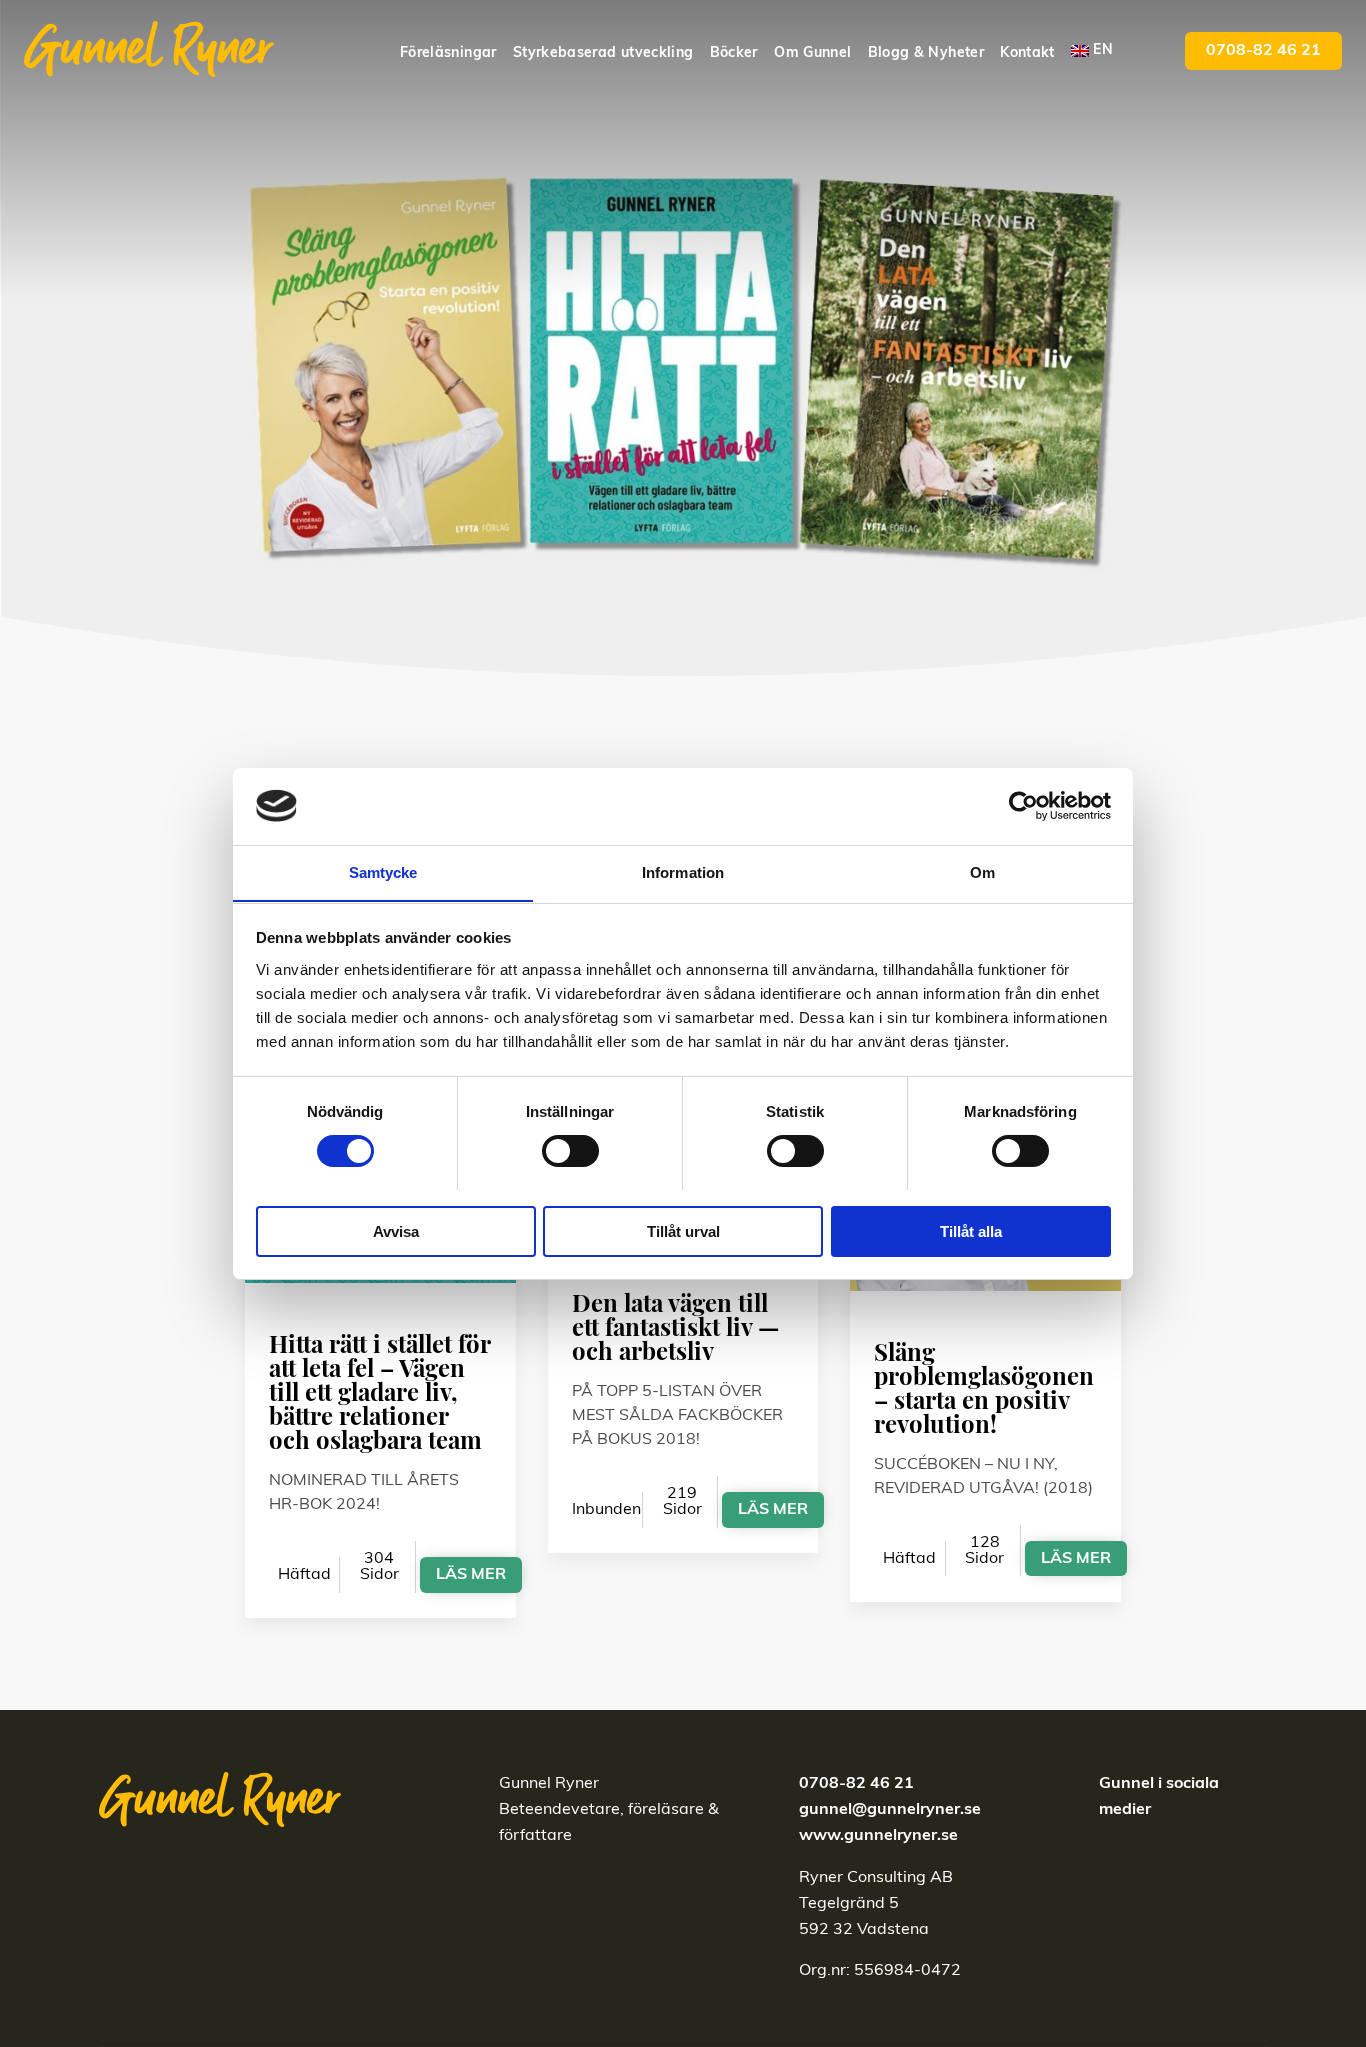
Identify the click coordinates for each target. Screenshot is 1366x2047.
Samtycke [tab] (383, 871)
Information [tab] (683, 871)
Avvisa (396, 1230)
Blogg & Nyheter (926, 53)
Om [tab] (982, 871)
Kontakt (1027, 53)
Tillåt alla (971, 1230)
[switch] (570, 1151)
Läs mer (471, 1575)
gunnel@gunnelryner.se (890, 1810)
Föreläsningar (448, 53)
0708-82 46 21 (1263, 51)
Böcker (734, 53)
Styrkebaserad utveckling (603, 53)
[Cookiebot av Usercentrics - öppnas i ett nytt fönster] (1023, 806)
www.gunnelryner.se (878, 1836)
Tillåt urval (683, 1230)
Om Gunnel (812, 53)
